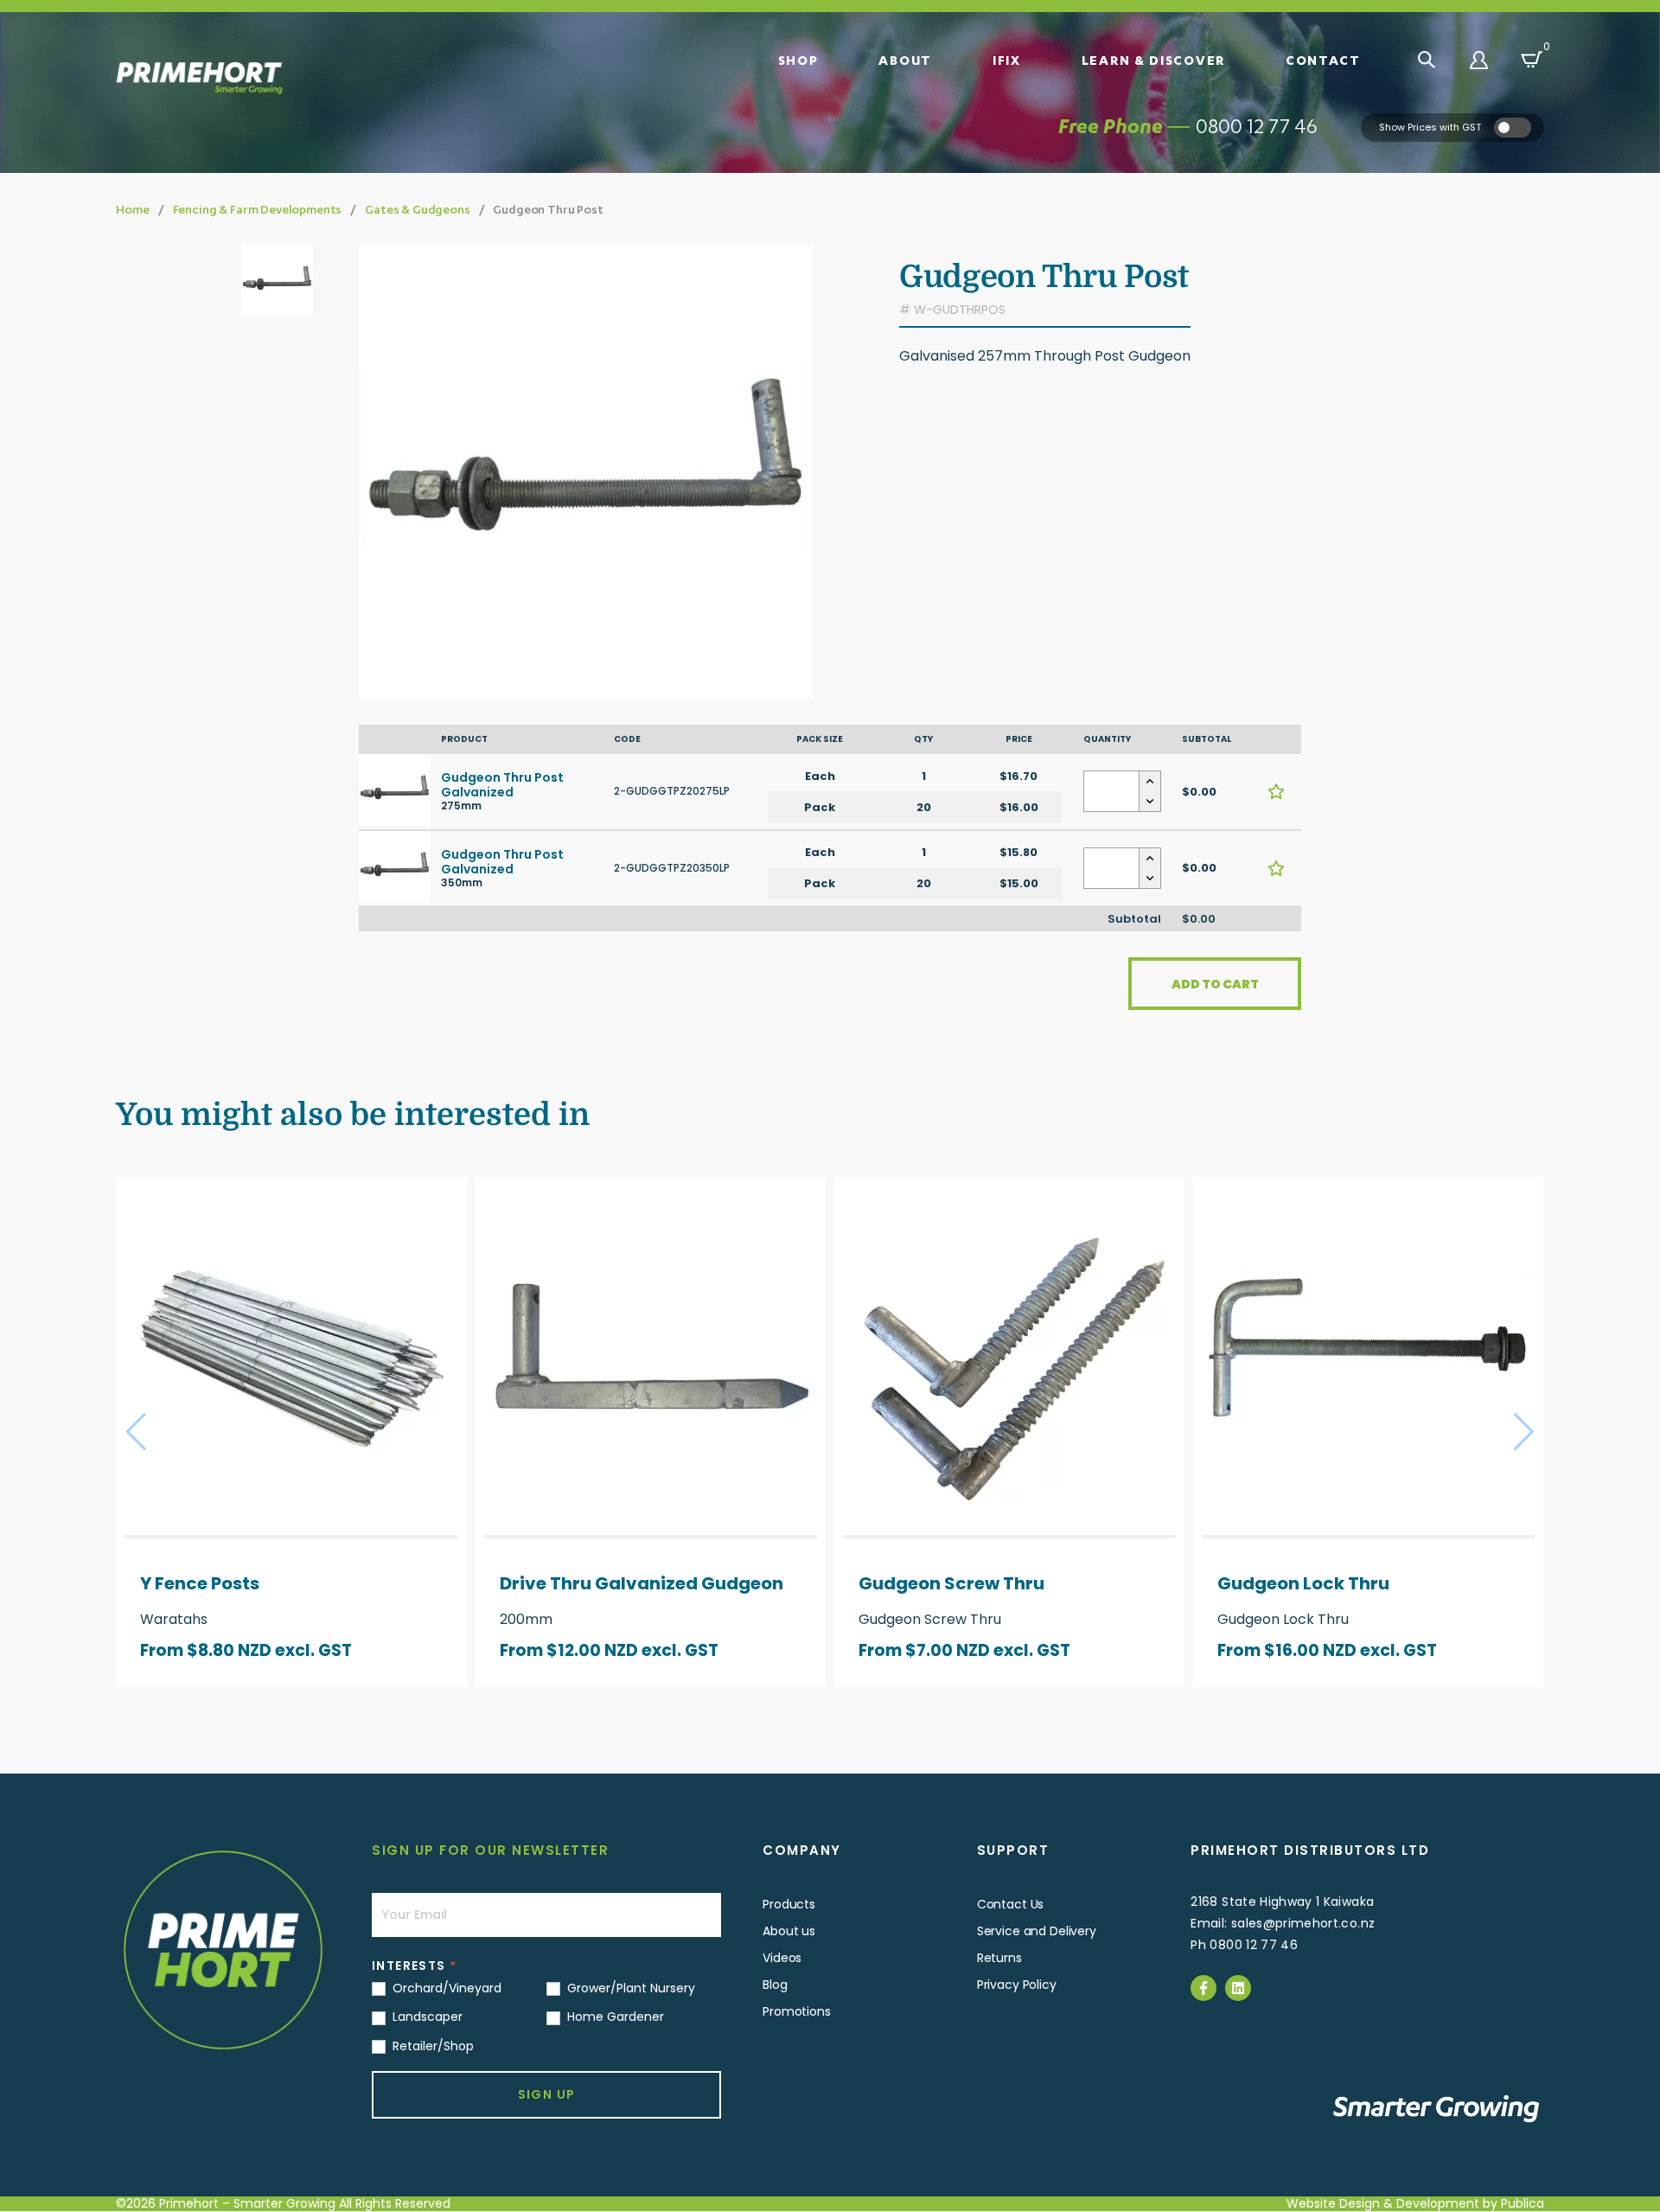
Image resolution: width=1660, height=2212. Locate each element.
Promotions (797, 2011)
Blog (775, 1985)
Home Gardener (614, 2017)
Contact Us (1011, 1904)
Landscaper (426, 2017)
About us (789, 1931)
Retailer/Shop (431, 2046)
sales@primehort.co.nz (1303, 1923)
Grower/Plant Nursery (629, 1988)
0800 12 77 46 (1257, 126)
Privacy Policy (1017, 1985)
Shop (798, 60)
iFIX (1007, 60)
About (905, 60)
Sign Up (547, 2094)
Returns (999, 1958)
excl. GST (313, 1650)
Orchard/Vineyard (445, 1988)
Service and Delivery (1037, 1931)
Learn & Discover (1153, 60)
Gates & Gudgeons (417, 209)
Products (789, 1904)
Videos (782, 1958)
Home (132, 209)
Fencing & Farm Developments (258, 209)
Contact (1323, 60)
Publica (1523, 2203)
